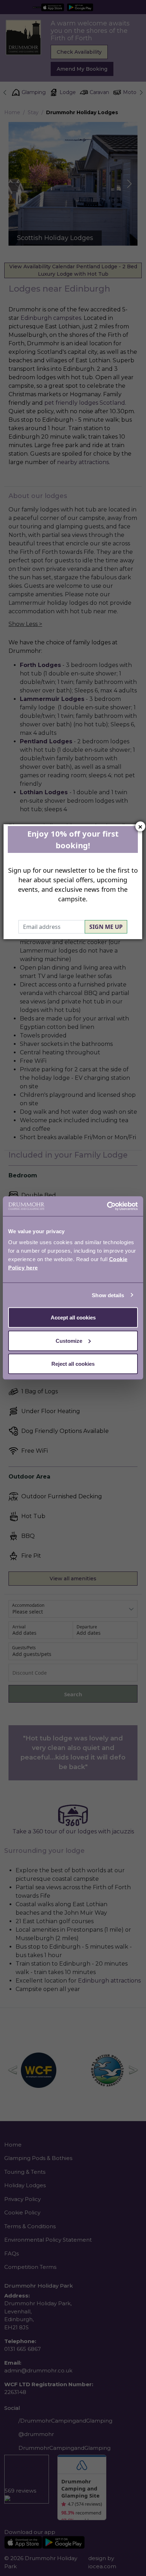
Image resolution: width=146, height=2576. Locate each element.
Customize (69, 1340)
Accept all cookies (73, 1318)
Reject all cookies (73, 1364)
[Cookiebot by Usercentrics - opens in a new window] (107, 1206)
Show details (108, 1295)
